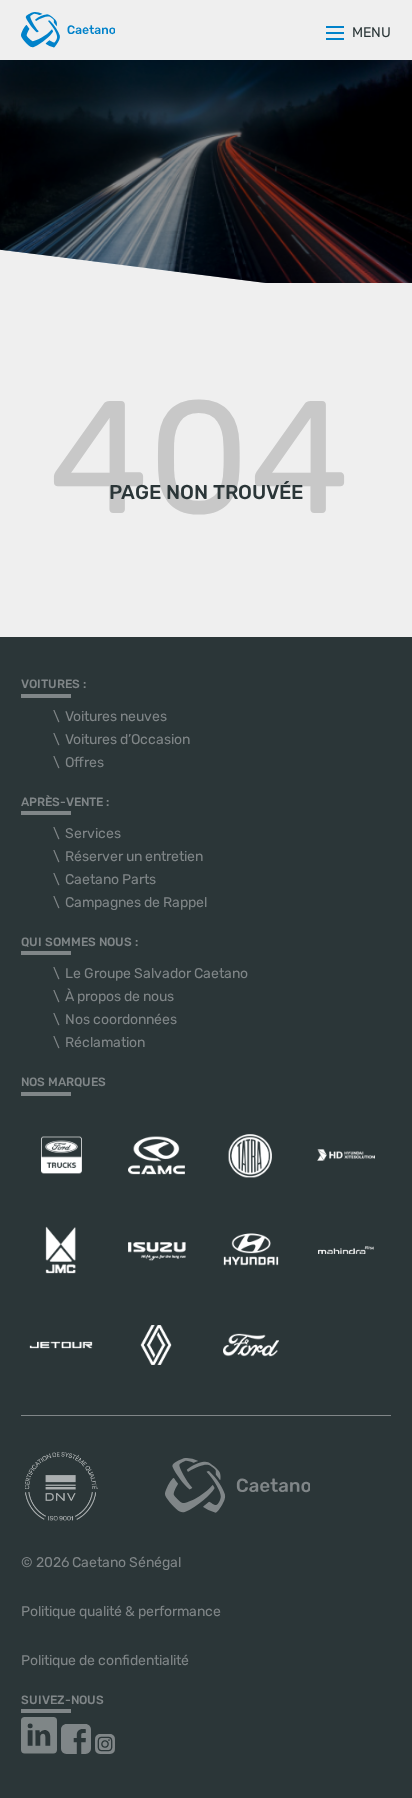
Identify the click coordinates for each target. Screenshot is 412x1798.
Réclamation (105, 1042)
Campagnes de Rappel (136, 902)
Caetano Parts (110, 879)
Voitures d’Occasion (127, 739)
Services (93, 833)
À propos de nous (119, 996)
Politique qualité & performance (121, 1611)
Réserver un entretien (134, 856)
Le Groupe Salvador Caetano (156, 973)
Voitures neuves (116, 716)
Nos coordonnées (121, 1019)
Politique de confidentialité (105, 1660)
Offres (84, 762)
